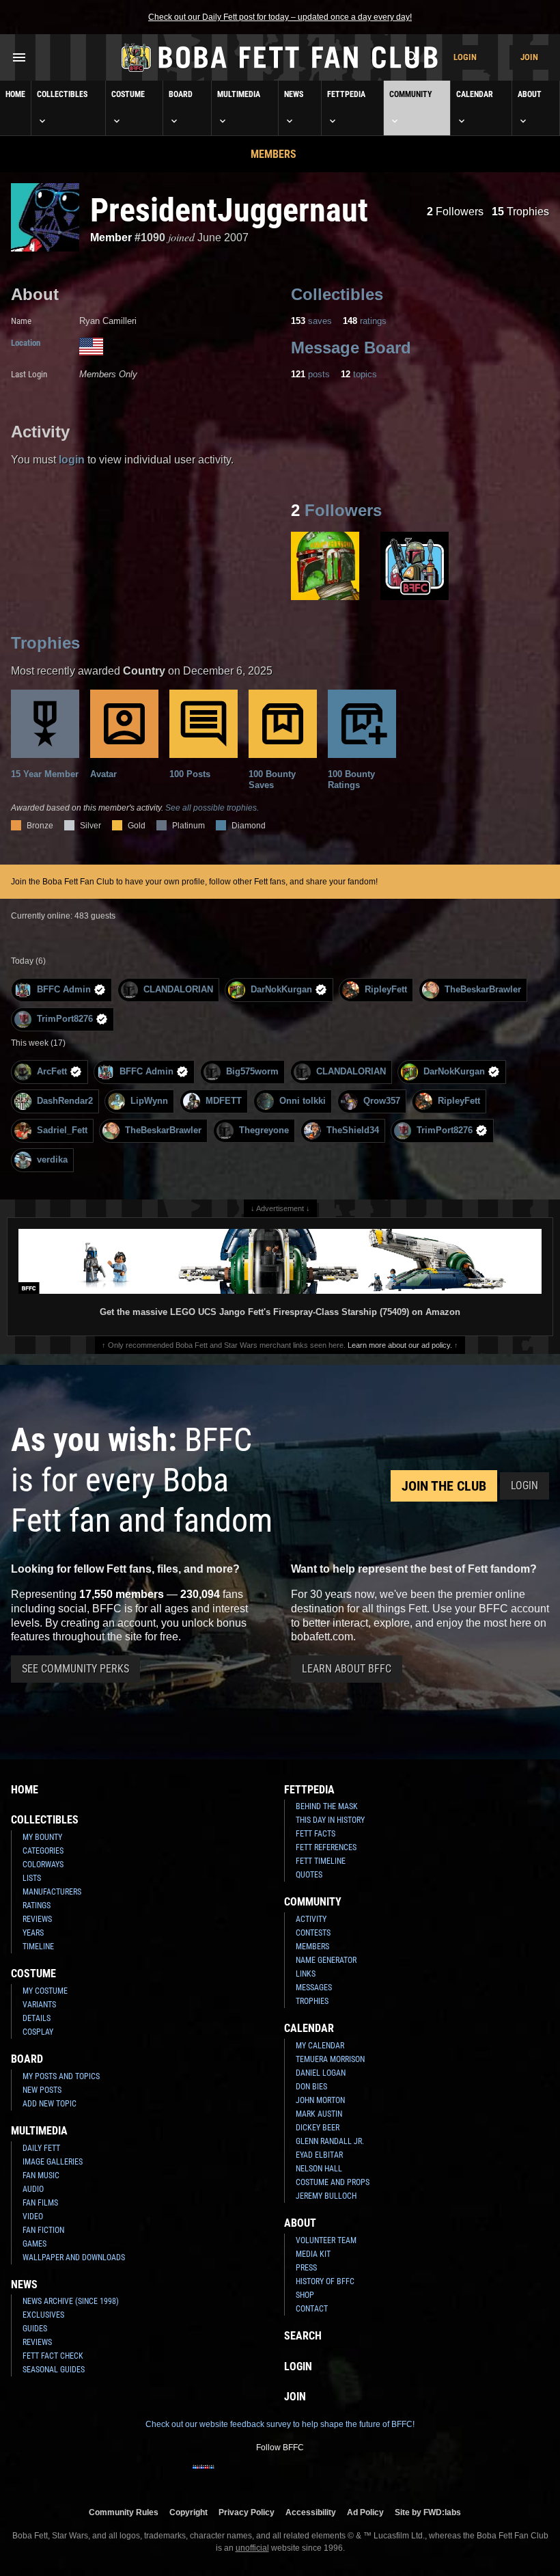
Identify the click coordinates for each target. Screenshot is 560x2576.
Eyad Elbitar (319, 2155)
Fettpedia (346, 94)
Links (306, 1974)
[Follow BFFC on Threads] (313, 2476)
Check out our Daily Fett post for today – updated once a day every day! (280, 17)
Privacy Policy (247, 2512)
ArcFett (52, 1071)
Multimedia (239, 94)
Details (37, 2018)
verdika (52, 1160)
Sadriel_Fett (62, 1130)
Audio (33, 2189)
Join (529, 57)
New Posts (42, 2090)
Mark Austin (319, 2114)
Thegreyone (264, 1130)
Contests (313, 1933)
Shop (305, 2295)
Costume (128, 94)
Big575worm (252, 1071)
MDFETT (224, 1101)
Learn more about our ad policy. (400, 1345)
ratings (365, 321)
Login (465, 57)
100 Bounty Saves (272, 779)
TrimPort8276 (65, 1019)
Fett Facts (316, 1834)
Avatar (103, 774)
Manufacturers (52, 1892)
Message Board (351, 348)
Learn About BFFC (347, 1669)
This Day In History (330, 1820)
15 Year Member (45, 774)
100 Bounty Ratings (351, 779)
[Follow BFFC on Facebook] (204, 2476)
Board (181, 94)
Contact (312, 2309)
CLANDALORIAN (178, 989)
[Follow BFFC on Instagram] (225, 2476)
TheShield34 (353, 1130)
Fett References (326, 1847)
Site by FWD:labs (428, 2512)
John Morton (320, 2100)
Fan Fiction (43, 2230)
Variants (39, 2005)
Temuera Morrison (330, 2059)
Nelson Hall (319, 2169)
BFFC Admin (64, 989)
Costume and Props (333, 2182)
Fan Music (41, 2175)
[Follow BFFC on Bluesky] (356, 2476)
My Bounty (42, 1837)
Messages (314, 1988)
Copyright (188, 2512)
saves (311, 321)
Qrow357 (382, 1101)
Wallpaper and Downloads (74, 2258)
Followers (455, 212)
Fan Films (40, 2203)
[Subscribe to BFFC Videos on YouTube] (291, 2476)
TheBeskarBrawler (483, 989)
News (294, 94)
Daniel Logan (321, 2073)
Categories (43, 1851)
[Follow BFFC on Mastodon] (335, 2476)
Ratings (37, 1906)
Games (34, 2244)
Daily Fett (41, 2148)
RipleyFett (386, 989)
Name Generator (326, 1960)
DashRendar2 (65, 1101)
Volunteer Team (326, 2240)
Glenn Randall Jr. (330, 2141)
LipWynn (149, 1101)
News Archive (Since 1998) (71, 2301)
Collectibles (62, 94)
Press (306, 2268)
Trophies (520, 212)
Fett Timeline (321, 1861)
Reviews (37, 1919)
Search (303, 2336)
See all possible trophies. (212, 808)
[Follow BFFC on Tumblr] (269, 2476)
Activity (311, 1919)
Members (274, 154)
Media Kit (313, 2254)
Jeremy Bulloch (326, 2196)
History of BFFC (325, 2281)
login (72, 460)
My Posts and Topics (61, 2076)
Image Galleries (53, 2162)
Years (33, 1933)
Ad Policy (365, 2512)
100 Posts (190, 774)
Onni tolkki (303, 1101)
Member (111, 238)
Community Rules (124, 2512)
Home (15, 94)
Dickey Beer (318, 2128)
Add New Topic (50, 2104)
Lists (32, 1878)
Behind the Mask (327, 1806)
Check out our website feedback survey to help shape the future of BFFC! (280, 2424)
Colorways (43, 1865)
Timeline (38, 1947)
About (530, 94)
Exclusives (43, 2315)
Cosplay (38, 2032)
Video (33, 2216)
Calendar (475, 94)
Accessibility (311, 2512)
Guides (35, 2329)
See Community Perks (75, 1669)
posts (310, 374)
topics (359, 374)
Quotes (309, 1875)
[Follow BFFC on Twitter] (247, 2476)
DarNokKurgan (281, 989)
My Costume (45, 1991)
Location (26, 343)
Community (411, 94)
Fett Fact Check (53, 2356)
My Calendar (320, 2046)
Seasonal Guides (54, 2370)
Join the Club (444, 1486)
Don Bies (311, 2087)
